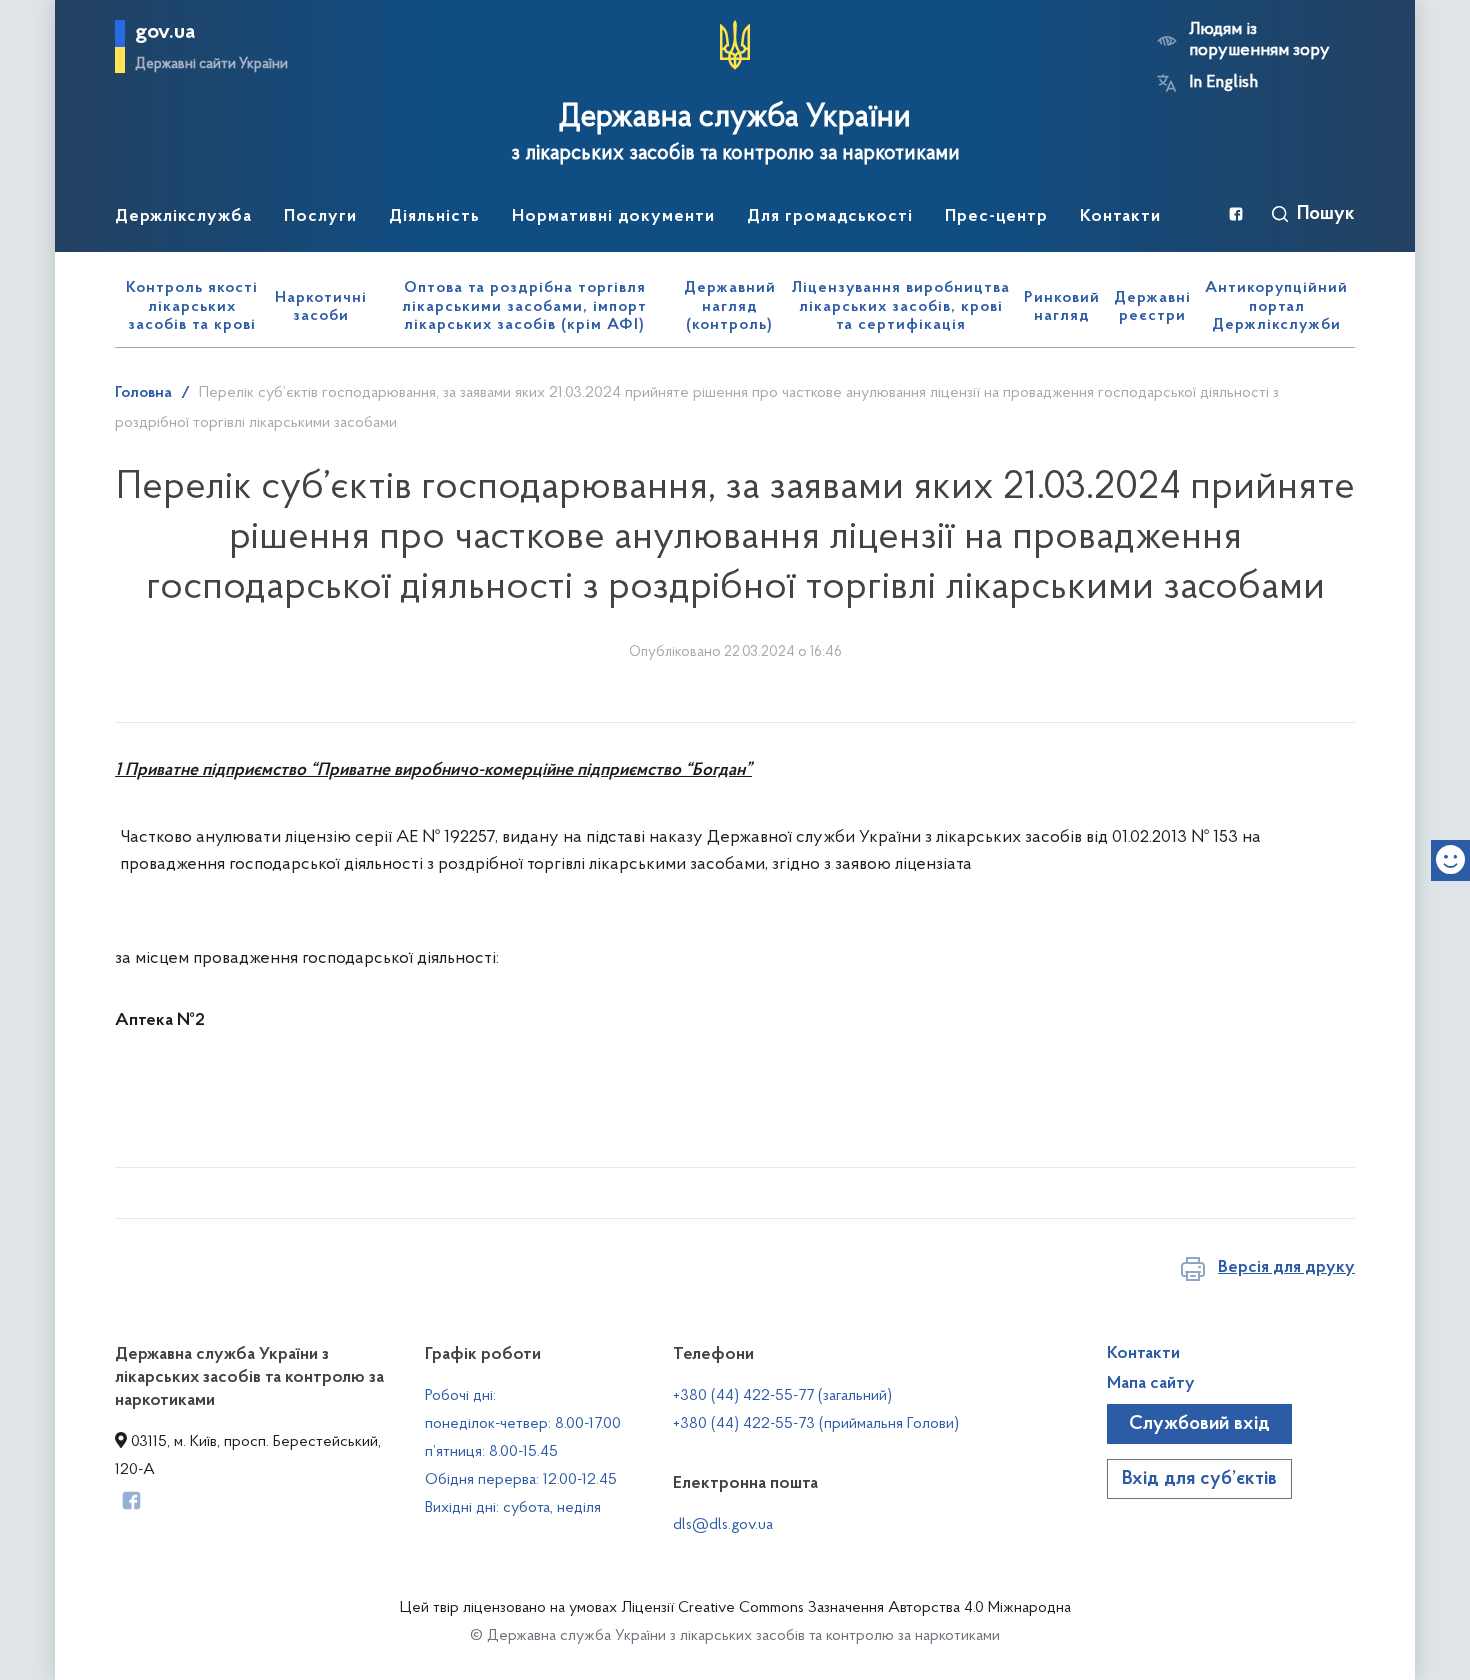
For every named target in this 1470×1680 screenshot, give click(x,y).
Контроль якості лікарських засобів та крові (192, 306)
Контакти (1143, 1354)
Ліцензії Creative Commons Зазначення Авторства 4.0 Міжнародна (846, 1608)
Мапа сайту (1151, 1384)
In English (1223, 83)
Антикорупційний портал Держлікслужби (1276, 306)
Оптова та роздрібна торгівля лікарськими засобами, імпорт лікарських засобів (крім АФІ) (524, 306)
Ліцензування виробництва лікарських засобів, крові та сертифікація (901, 306)
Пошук (1326, 214)
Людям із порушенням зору (1259, 40)
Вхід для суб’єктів (1199, 1479)
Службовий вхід (1199, 1424)
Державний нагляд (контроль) (730, 306)
